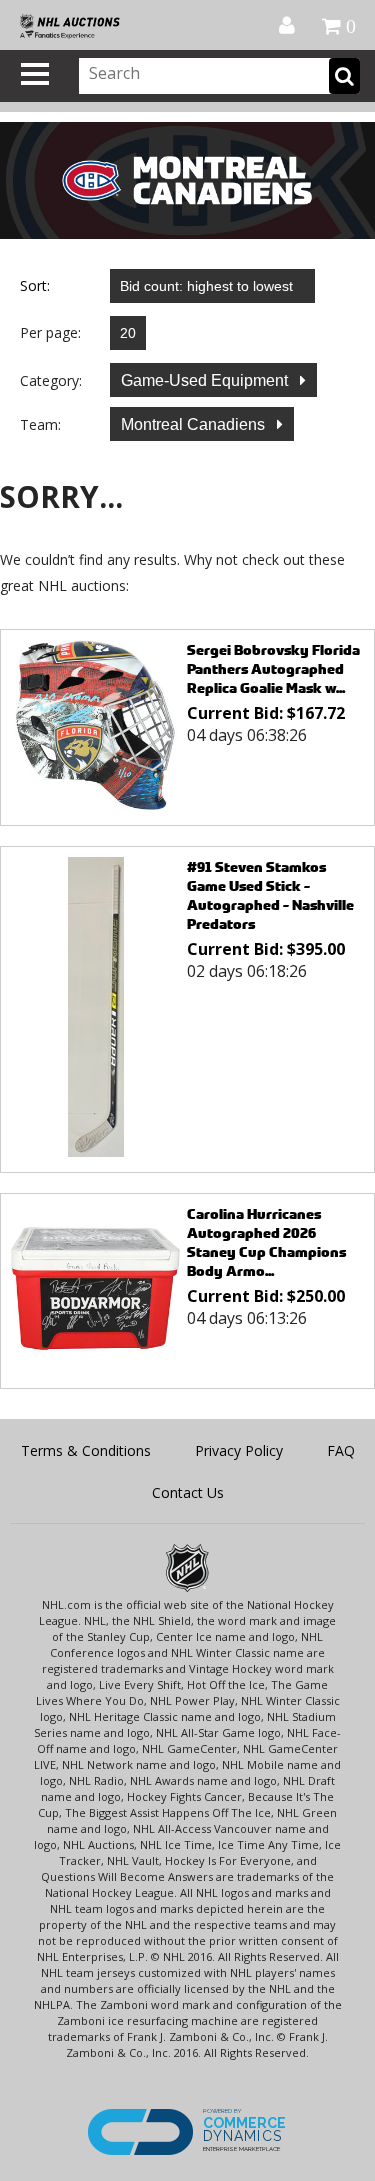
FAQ (341, 1450)
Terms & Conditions (86, 1450)
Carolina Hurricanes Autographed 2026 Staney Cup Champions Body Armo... (266, 1242)
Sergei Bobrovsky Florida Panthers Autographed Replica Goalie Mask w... (273, 668)
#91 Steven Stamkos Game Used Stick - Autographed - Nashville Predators (270, 895)
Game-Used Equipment (206, 380)
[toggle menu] (35, 74)
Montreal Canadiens (195, 424)
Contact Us (188, 1492)
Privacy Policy (239, 1450)
